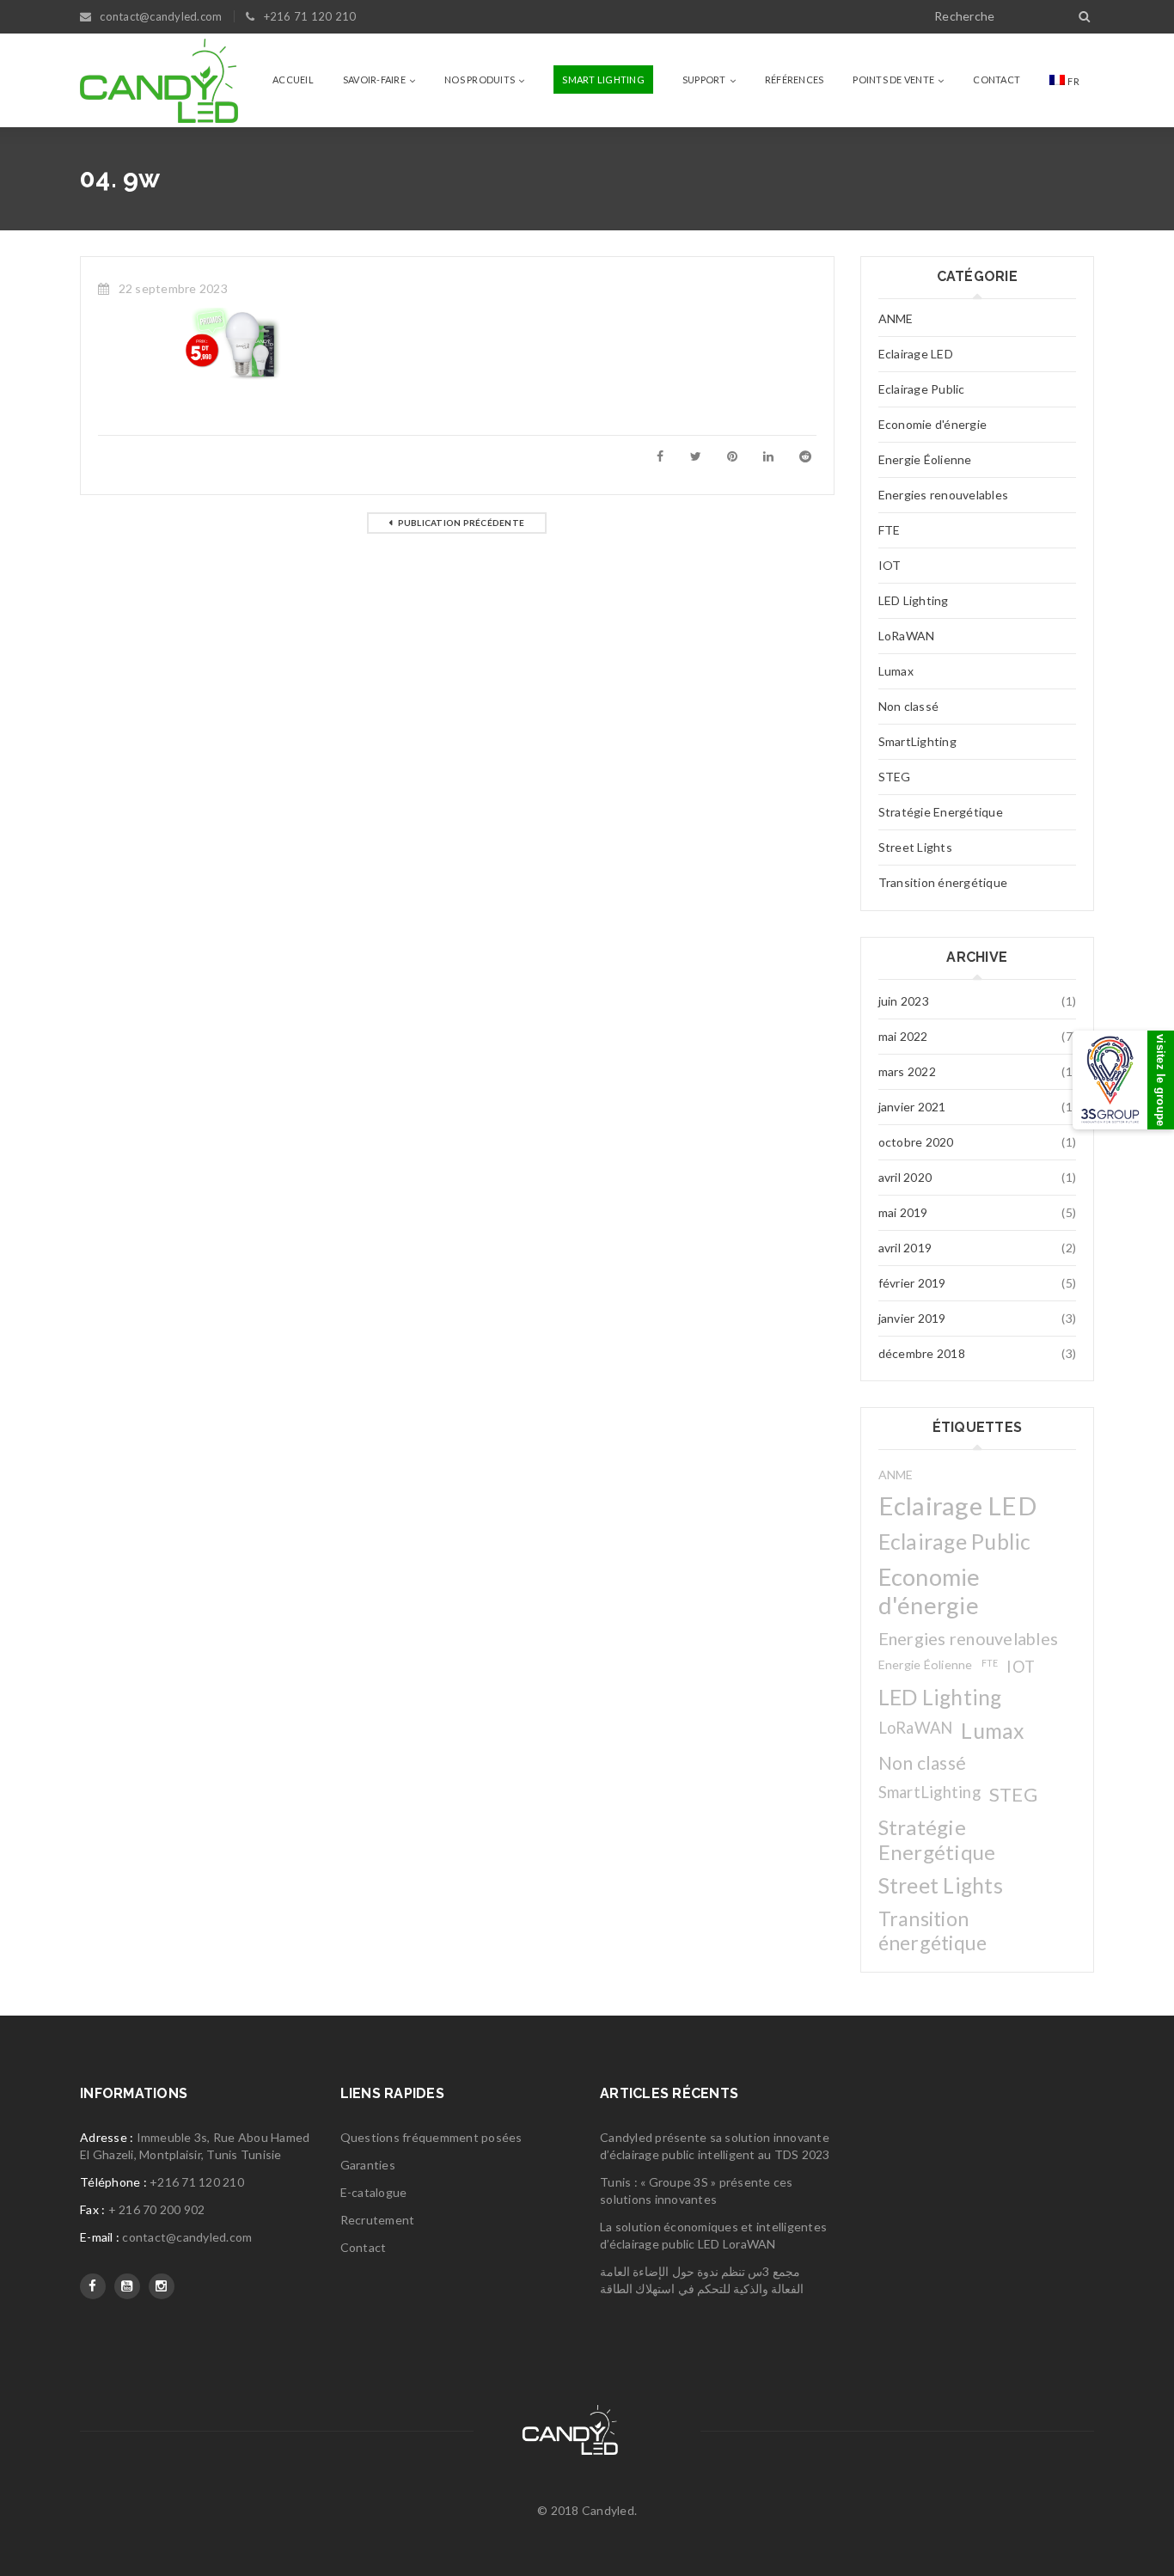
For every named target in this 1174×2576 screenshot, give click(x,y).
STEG (895, 777)
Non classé (909, 706)
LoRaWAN (907, 636)
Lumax (896, 671)
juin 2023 (904, 1001)
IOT (890, 565)
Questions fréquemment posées (431, 2137)
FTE (890, 530)
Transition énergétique (943, 882)
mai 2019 (903, 1212)
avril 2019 (905, 1248)
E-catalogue (374, 2192)
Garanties (368, 2165)
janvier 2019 (912, 1318)
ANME (896, 318)
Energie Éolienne (925, 459)
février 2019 (912, 1283)
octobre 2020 (916, 1142)
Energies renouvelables (944, 495)
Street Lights (915, 847)
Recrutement (378, 2220)
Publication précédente (462, 523)
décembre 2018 (922, 1353)
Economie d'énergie (933, 424)
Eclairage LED (916, 354)
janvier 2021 (912, 1107)
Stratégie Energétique (941, 812)
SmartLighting (917, 741)
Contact (364, 2247)
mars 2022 (907, 1071)
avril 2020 (905, 1177)
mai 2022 (903, 1036)
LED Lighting (914, 600)
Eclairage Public (922, 389)
